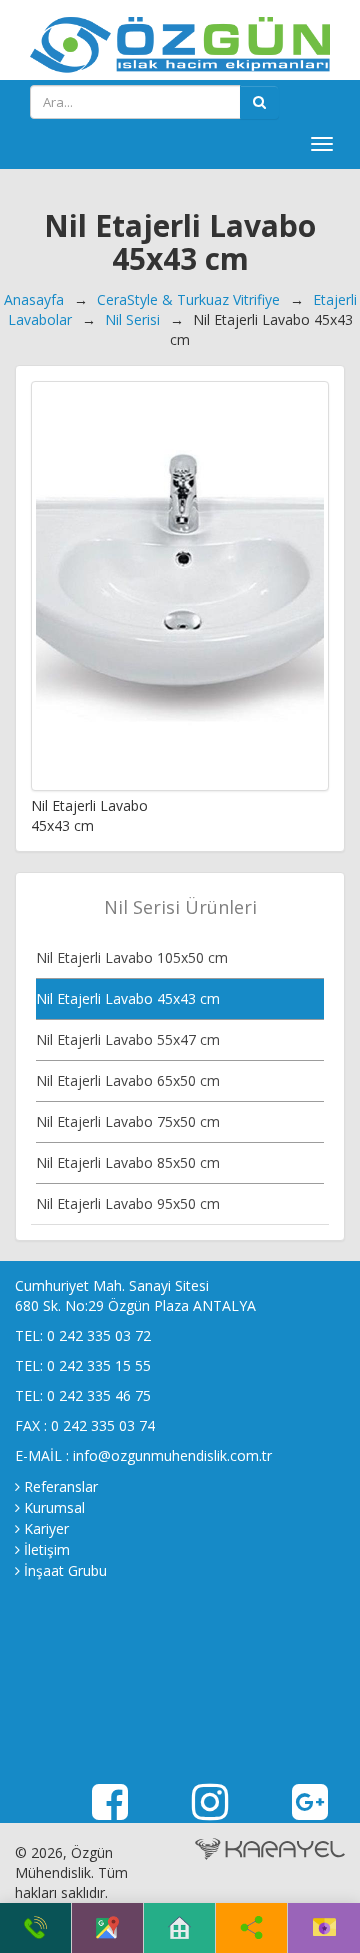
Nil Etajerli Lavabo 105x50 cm (132, 957)
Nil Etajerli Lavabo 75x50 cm (128, 1121)
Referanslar (61, 1486)
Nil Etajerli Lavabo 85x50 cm (128, 1162)
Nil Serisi (132, 319)
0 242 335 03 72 (99, 1335)
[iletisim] (324, 1928)
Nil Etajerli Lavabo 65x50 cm (128, 1080)
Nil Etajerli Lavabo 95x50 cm (128, 1203)
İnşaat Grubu (65, 1570)
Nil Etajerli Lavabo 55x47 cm (128, 1039)
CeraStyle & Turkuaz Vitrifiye (188, 299)
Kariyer (46, 1528)
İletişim (47, 1549)
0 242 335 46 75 (99, 1395)
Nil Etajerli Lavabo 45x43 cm (128, 998)
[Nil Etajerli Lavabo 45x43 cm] (180, 586)
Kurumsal (54, 1507)
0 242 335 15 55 (99, 1365)
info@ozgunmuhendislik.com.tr (172, 1455)
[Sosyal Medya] (251, 1928)
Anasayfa (34, 299)
